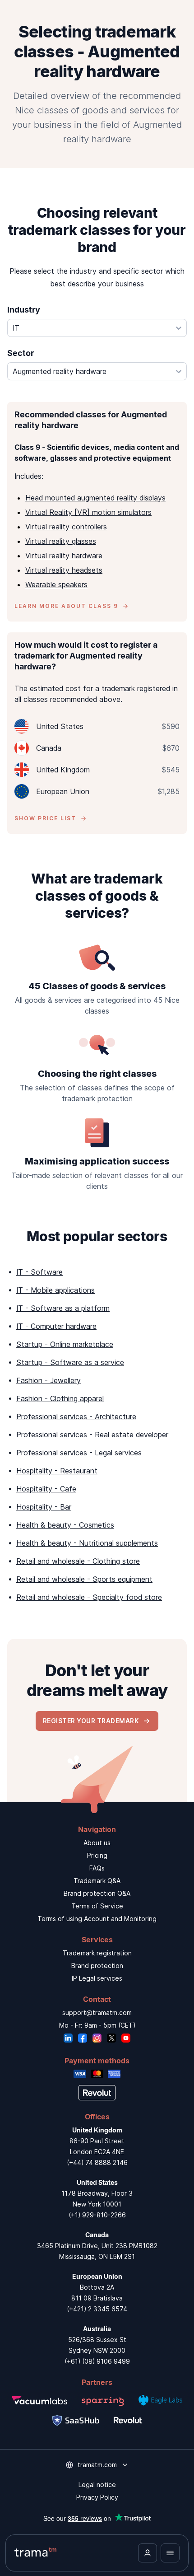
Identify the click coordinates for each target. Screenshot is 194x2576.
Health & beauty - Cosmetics (65, 1525)
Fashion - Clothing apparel (60, 1398)
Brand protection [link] (97, 1966)
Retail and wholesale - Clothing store (78, 1561)
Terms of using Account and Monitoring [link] (97, 1919)
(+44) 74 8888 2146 (97, 2162)
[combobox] (97, 328)
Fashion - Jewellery (48, 1380)
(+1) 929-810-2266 (97, 2215)
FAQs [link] (97, 1868)
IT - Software (39, 1272)
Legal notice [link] (97, 2485)
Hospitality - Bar (44, 1507)
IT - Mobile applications (55, 1290)
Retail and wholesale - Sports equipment (84, 1579)
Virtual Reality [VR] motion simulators (88, 512)
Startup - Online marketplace (65, 1344)
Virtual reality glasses (61, 541)
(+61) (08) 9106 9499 (97, 2361)
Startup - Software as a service (70, 1362)
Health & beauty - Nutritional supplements (87, 1543)
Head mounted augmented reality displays (95, 498)
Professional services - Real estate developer (92, 1435)
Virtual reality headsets (64, 570)
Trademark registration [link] (97, 1953)
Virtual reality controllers (66, 527)
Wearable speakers (56, 584)
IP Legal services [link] (97, 1978)
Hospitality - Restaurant (57, 1471)
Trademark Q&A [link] (97, 1881)
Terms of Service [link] (97, 1906)
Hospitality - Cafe (46, 1489)
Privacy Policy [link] (97, 2497)
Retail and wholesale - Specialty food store (89, 1597)
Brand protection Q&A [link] (97, 1893)
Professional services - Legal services (79, 1453)
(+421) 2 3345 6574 (97, 2309)
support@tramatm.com (97, 2013)
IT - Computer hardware (56, 1326)
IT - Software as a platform (63, 1308)
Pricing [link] (97, 1855)
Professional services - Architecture (76, 1417)
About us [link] (97, 1843)
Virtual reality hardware (64, 556)
